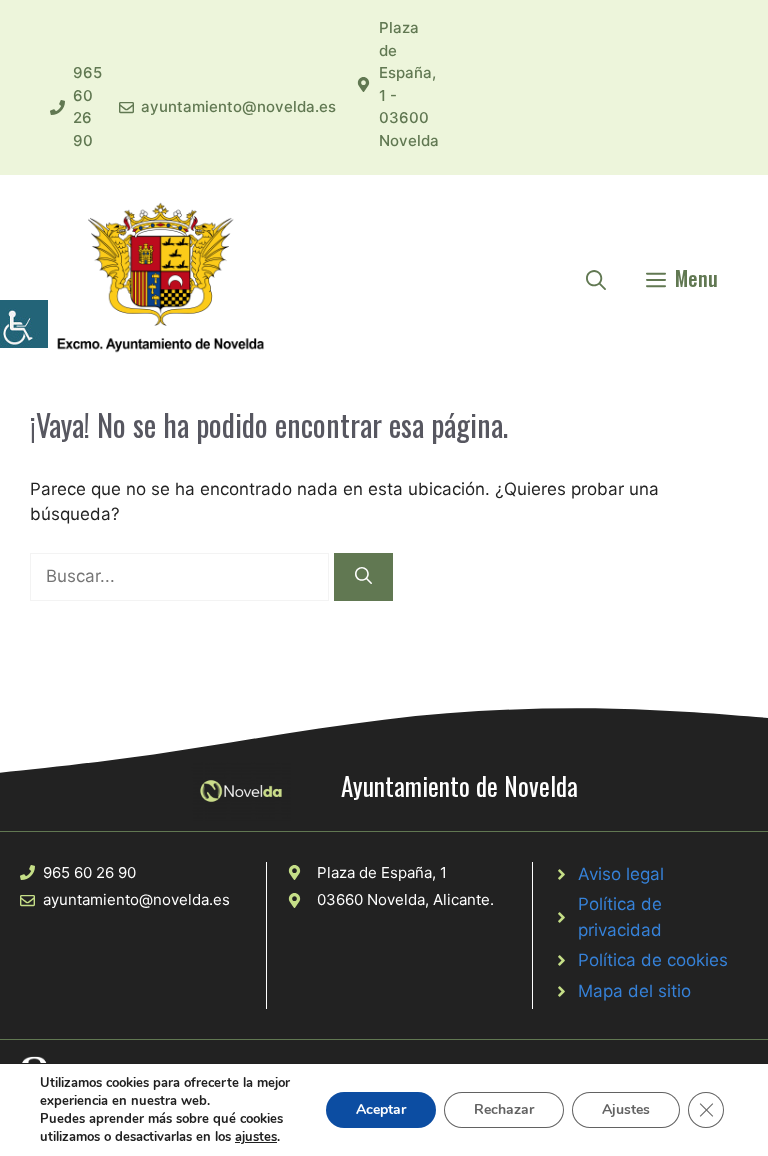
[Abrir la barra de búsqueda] (596, 278)
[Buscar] (363, 577)
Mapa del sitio (634, 991)
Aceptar (381, 1109)
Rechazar (504, 1109)
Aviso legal (621, 874)
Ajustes (626, 1109)
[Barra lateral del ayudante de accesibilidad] (24, 324)
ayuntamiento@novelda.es (238, 106)
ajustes (256, 1137)
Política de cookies (653, 960)
